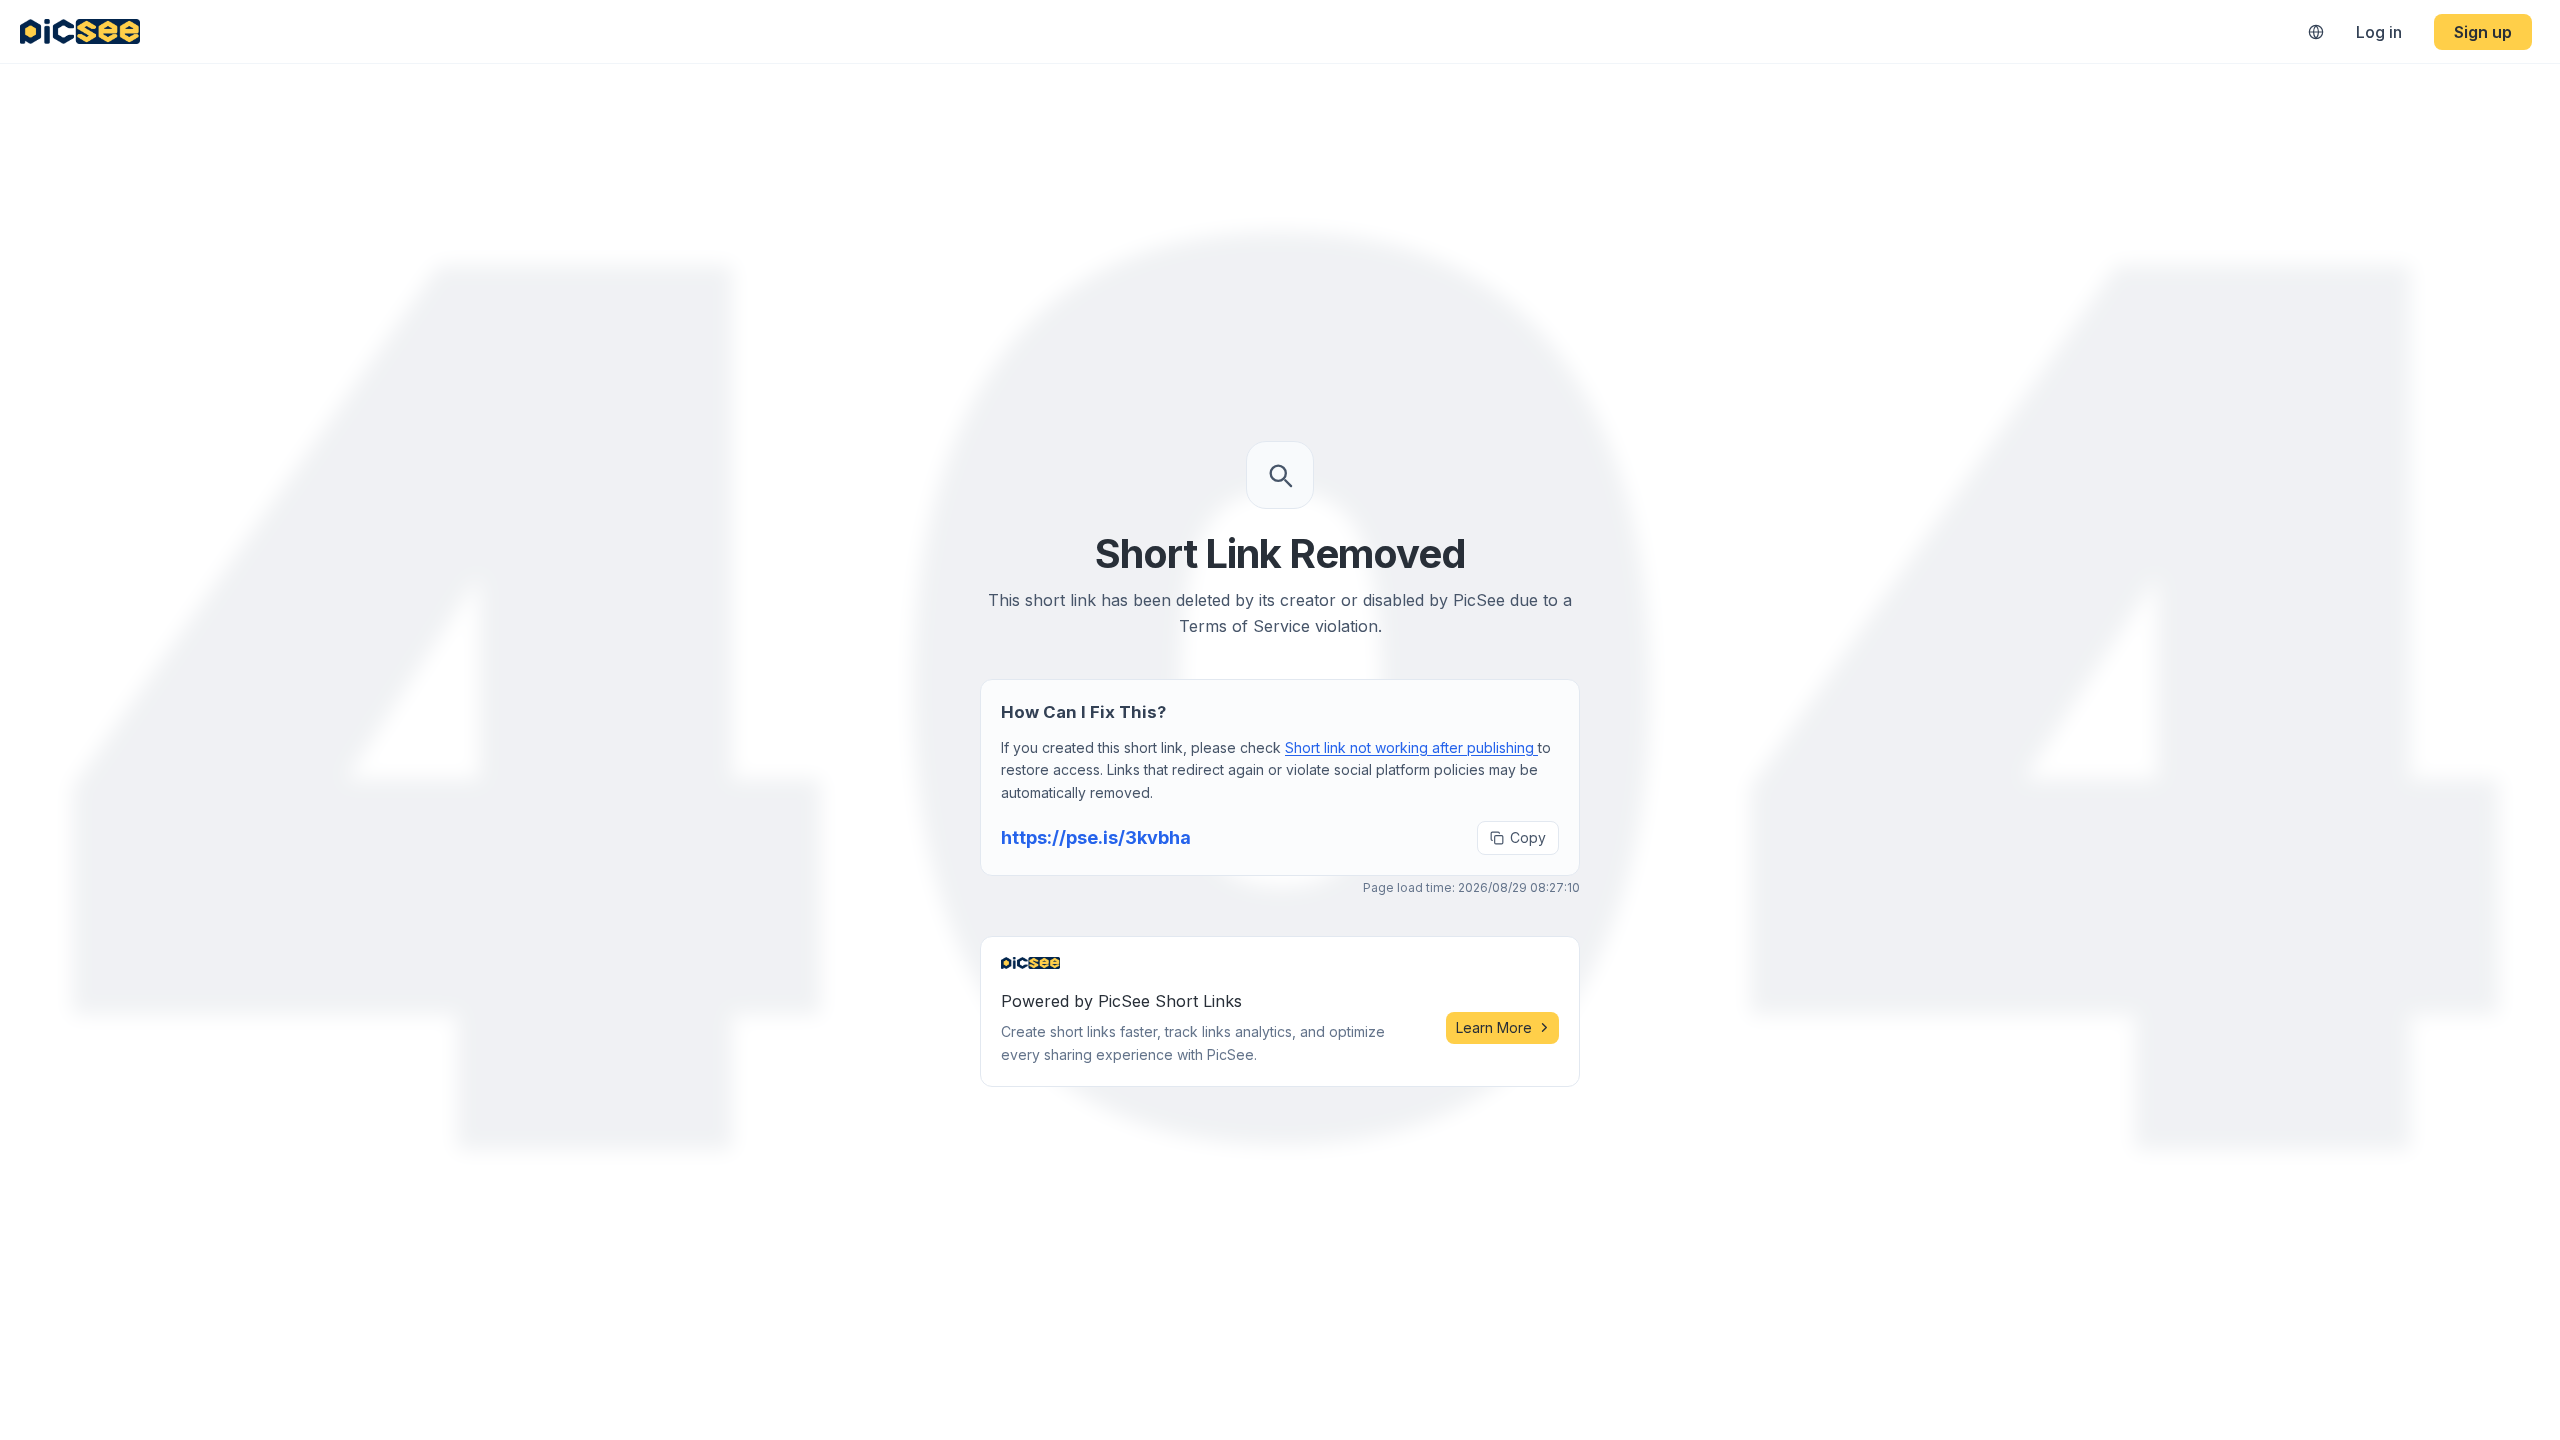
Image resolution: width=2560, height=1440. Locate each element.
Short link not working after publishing (1411, 747)
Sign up (2483, 32)
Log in (2379, 32)
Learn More (1494, 1027)
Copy (1528, 837)
